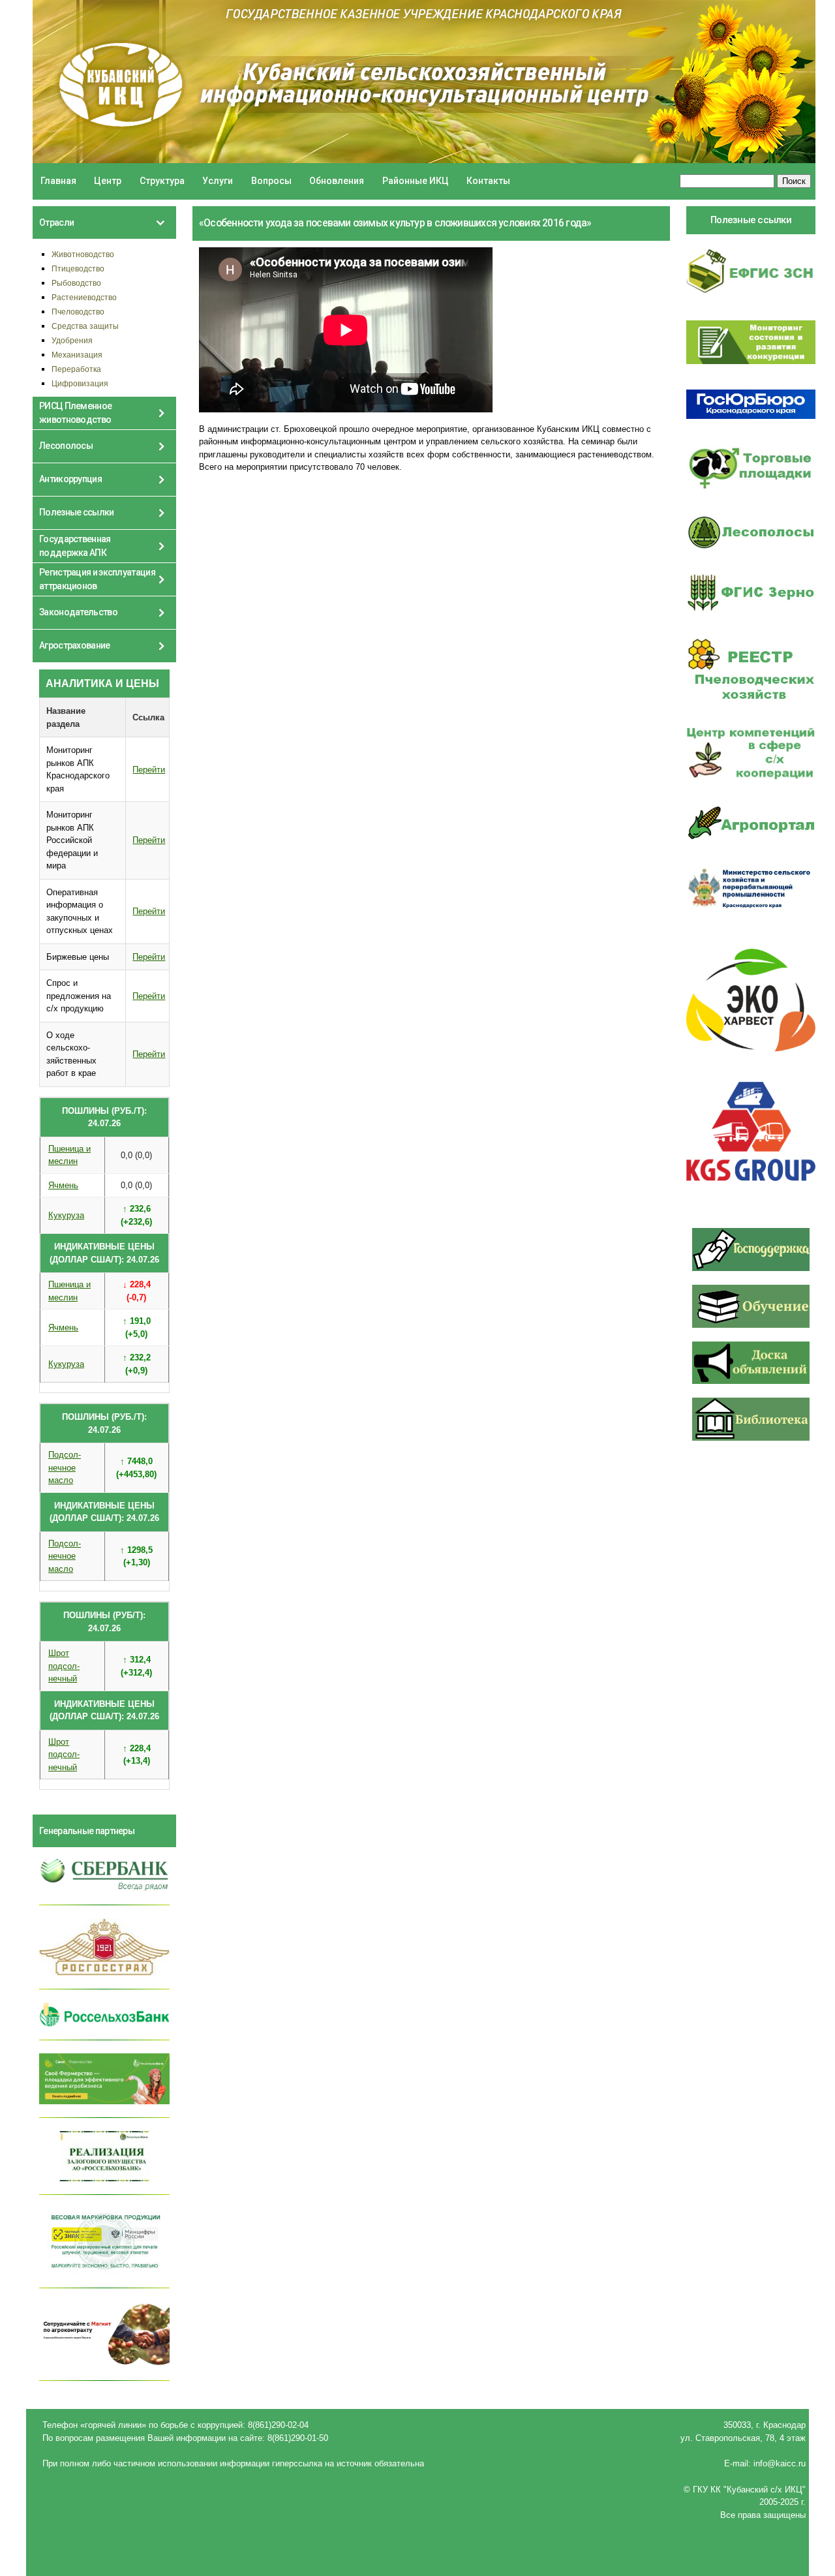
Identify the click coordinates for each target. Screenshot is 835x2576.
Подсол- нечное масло (65, 1467)
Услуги (218, 181)
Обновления (337, 181)
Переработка (76, 369)
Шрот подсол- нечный (64, 1666)
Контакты (488, 181)
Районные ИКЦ (416, 181)
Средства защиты (85, 326)
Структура (162, 181)
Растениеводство (84, 297)
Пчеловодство (78, 312)
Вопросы (271, 181)
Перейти (149, 770)
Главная (58, 181)
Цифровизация (80, 383)
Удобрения (72, 340)
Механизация (77, 355)
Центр (108, 181)
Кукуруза (66, 1215)
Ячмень (63, 1185)
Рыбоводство (76, 283)
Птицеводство (78, 268)
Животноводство (83, 254)
